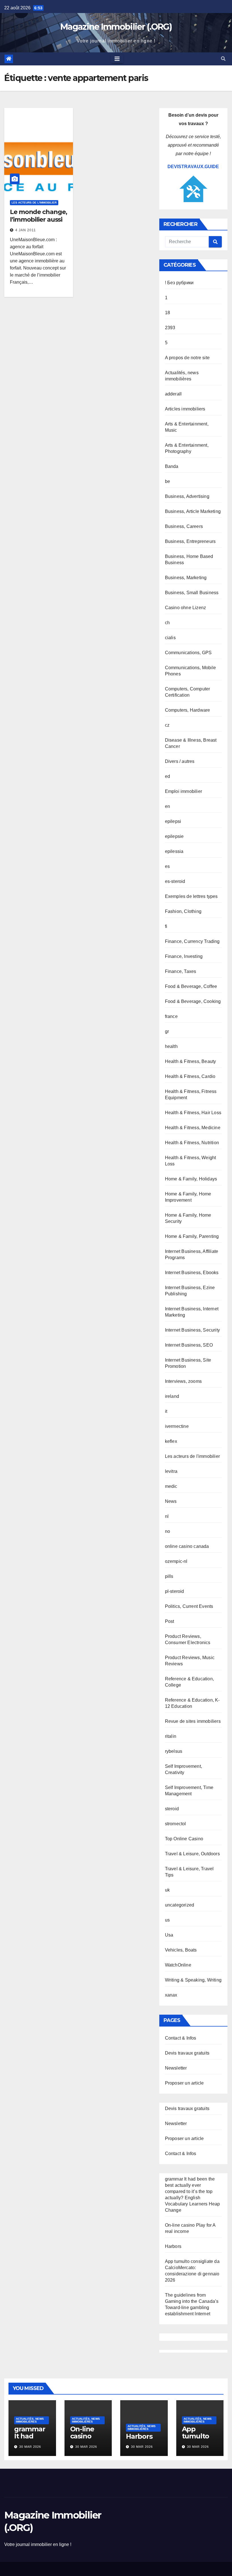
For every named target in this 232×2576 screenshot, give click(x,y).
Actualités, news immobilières (30, 2420)
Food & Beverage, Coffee (191, 986)
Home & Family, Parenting (192, 1236)
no (167, 1531)
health (171, 1046)
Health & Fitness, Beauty (191, 1061)
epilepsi (173, 821)
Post (170, 1621)
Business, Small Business (192, 593)
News (171, 1501)
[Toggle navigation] (117, 59)
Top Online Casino (184, 1839)
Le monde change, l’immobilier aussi (38, 216)
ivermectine (177, 1426)
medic (171, 1486)
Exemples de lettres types (191, 896)
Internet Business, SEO (189, 1345)
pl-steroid (175, 1591)
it (166, 1411)
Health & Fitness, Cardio (190, 1076)
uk (167, 1890)
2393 (170, 328)
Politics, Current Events (189, 1606)
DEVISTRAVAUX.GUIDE (193, 167)
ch (167, 623)
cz (167, 725)
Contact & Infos (181, 2038)
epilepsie (174, 836)
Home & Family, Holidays (191, 1179)
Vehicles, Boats (181, 1950)
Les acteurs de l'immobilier (34, 203)
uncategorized (180, 1905)
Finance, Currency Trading (192, 941)
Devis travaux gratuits (187, 2053)
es (167, 866)
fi (166, 926)
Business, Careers (184, 526)
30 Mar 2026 (30, 2447)
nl (167, 1516)
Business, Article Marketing (193, 511)
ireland (172, 1396)
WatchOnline (178, 1965)
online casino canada (187, 1546)
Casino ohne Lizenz (186, 608)
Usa (169, 1935)
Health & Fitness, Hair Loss (193, 1113)
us (167, 1920)
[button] (223, 59)
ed (167, 776)
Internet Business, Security (192, 1330)
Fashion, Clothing (183, 911)
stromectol (176, 1824)
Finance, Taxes (181, 971)
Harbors (173, 2246)
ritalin (171, 1736)
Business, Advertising (187, 496)
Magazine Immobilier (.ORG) (116, 27)
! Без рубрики (179, 283)
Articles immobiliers (185, 409)
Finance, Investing (184, 956)
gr (167, 1031)
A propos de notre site (187, 358)
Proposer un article (184, 2083)
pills (169, 1576)
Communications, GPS (188, 653)
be (167, 481)
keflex (171, 1441)
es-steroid (175, 881)
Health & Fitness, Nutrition (192, 1143)
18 (167, 313)
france (171, 1016)
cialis (170, 638)
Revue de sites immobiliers (193, 1721)
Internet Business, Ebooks (192, 1273)
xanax (171, 1995)
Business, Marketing (186, 578)
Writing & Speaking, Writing (193, 1980)
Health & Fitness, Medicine (193, 1128)
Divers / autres (180, 761)
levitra (171, 1471)
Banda (172, 466)
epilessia (174, 851)
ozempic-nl (176, 1561)
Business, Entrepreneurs (190, 541)
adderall (173, 394)
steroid (172, 1809)
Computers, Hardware (188, 710)
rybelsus (174, 1751)
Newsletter (176, 2068)
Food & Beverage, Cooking (193, 1001)
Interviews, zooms (183, 1381)
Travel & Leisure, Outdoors (192, 1854)
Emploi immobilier (183, 791)
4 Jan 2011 (26, 230)
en (167, 806)
